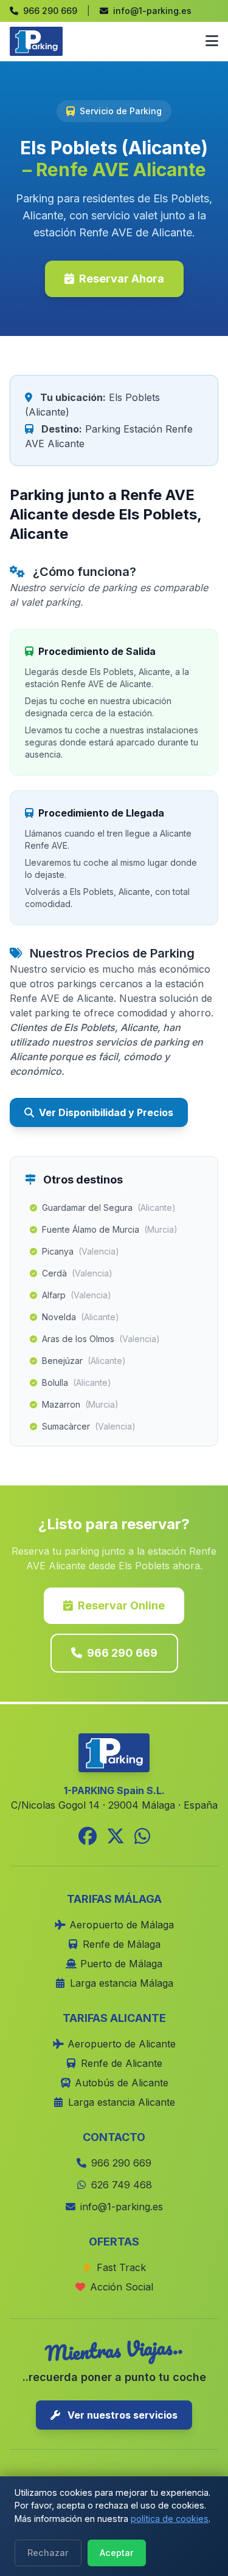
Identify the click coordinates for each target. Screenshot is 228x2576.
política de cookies (170, 2519)
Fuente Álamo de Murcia (110, 1229)
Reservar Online (121, 1605)
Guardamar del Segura (109, 1207)
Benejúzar (84, 1361)
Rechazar (48, 2553)
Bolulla (77, 1382)
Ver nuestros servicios (121, 2415)
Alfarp (77, 1295)
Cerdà (77, 1273)
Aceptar (117, 2553)
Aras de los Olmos (101, 1339)
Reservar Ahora (122, 279)
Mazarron (80, 1404)
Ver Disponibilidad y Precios (106, 1112)
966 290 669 (122, 1653)
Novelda (81, 1317)
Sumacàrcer (89, 1426)
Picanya (81, 1251)
